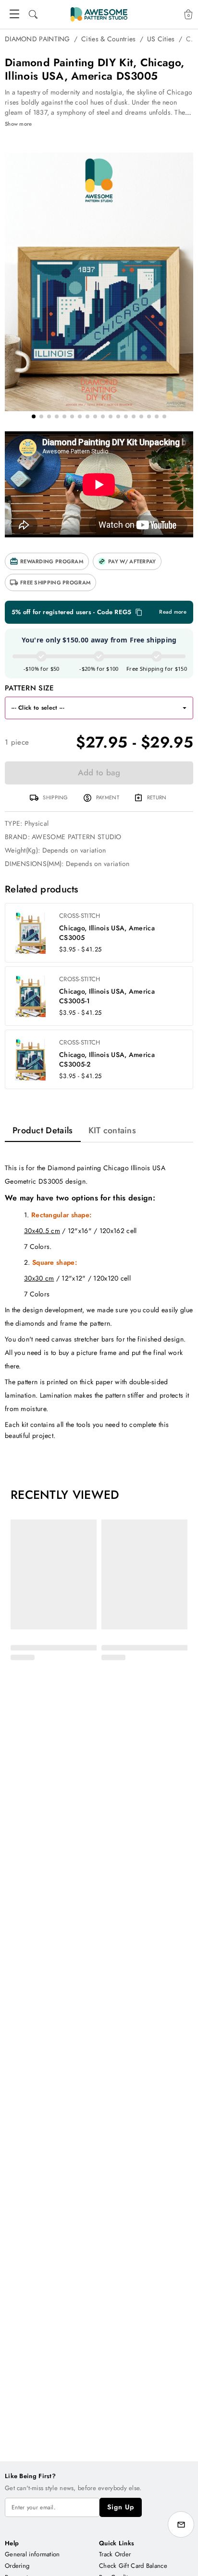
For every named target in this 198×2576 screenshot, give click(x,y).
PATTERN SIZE (30, 688)
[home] (99, 14)
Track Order (115, 2554)
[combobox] (90, 708)
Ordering (17, 2566)
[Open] (185, 708)
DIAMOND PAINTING (37, 39)
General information (32, 2554)
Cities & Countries (108, 39)
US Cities (161, 39)
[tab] (43, 1130)
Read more (173, 612)
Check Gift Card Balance (133, 2566)
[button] (47, 561)
